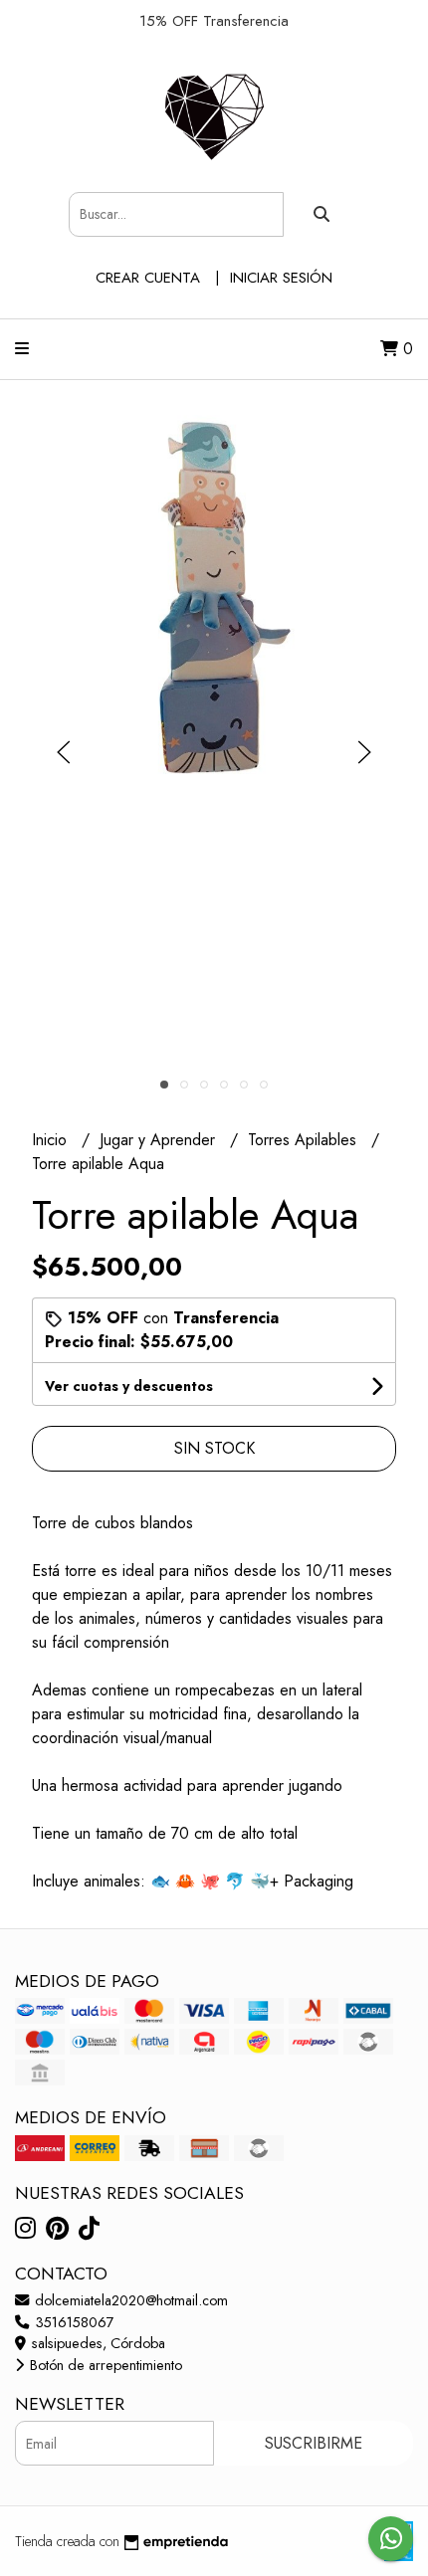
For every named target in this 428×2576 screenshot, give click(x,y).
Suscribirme (314, 2443)
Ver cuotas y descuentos (129, 1386)
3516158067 (73, 2322)
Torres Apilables (305, 1140)
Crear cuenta (148, 278)
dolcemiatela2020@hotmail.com (129, 2300)
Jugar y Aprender (160, 1140)
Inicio (52, 1140)
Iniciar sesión (281, 278)
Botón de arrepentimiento (104, 2365)
